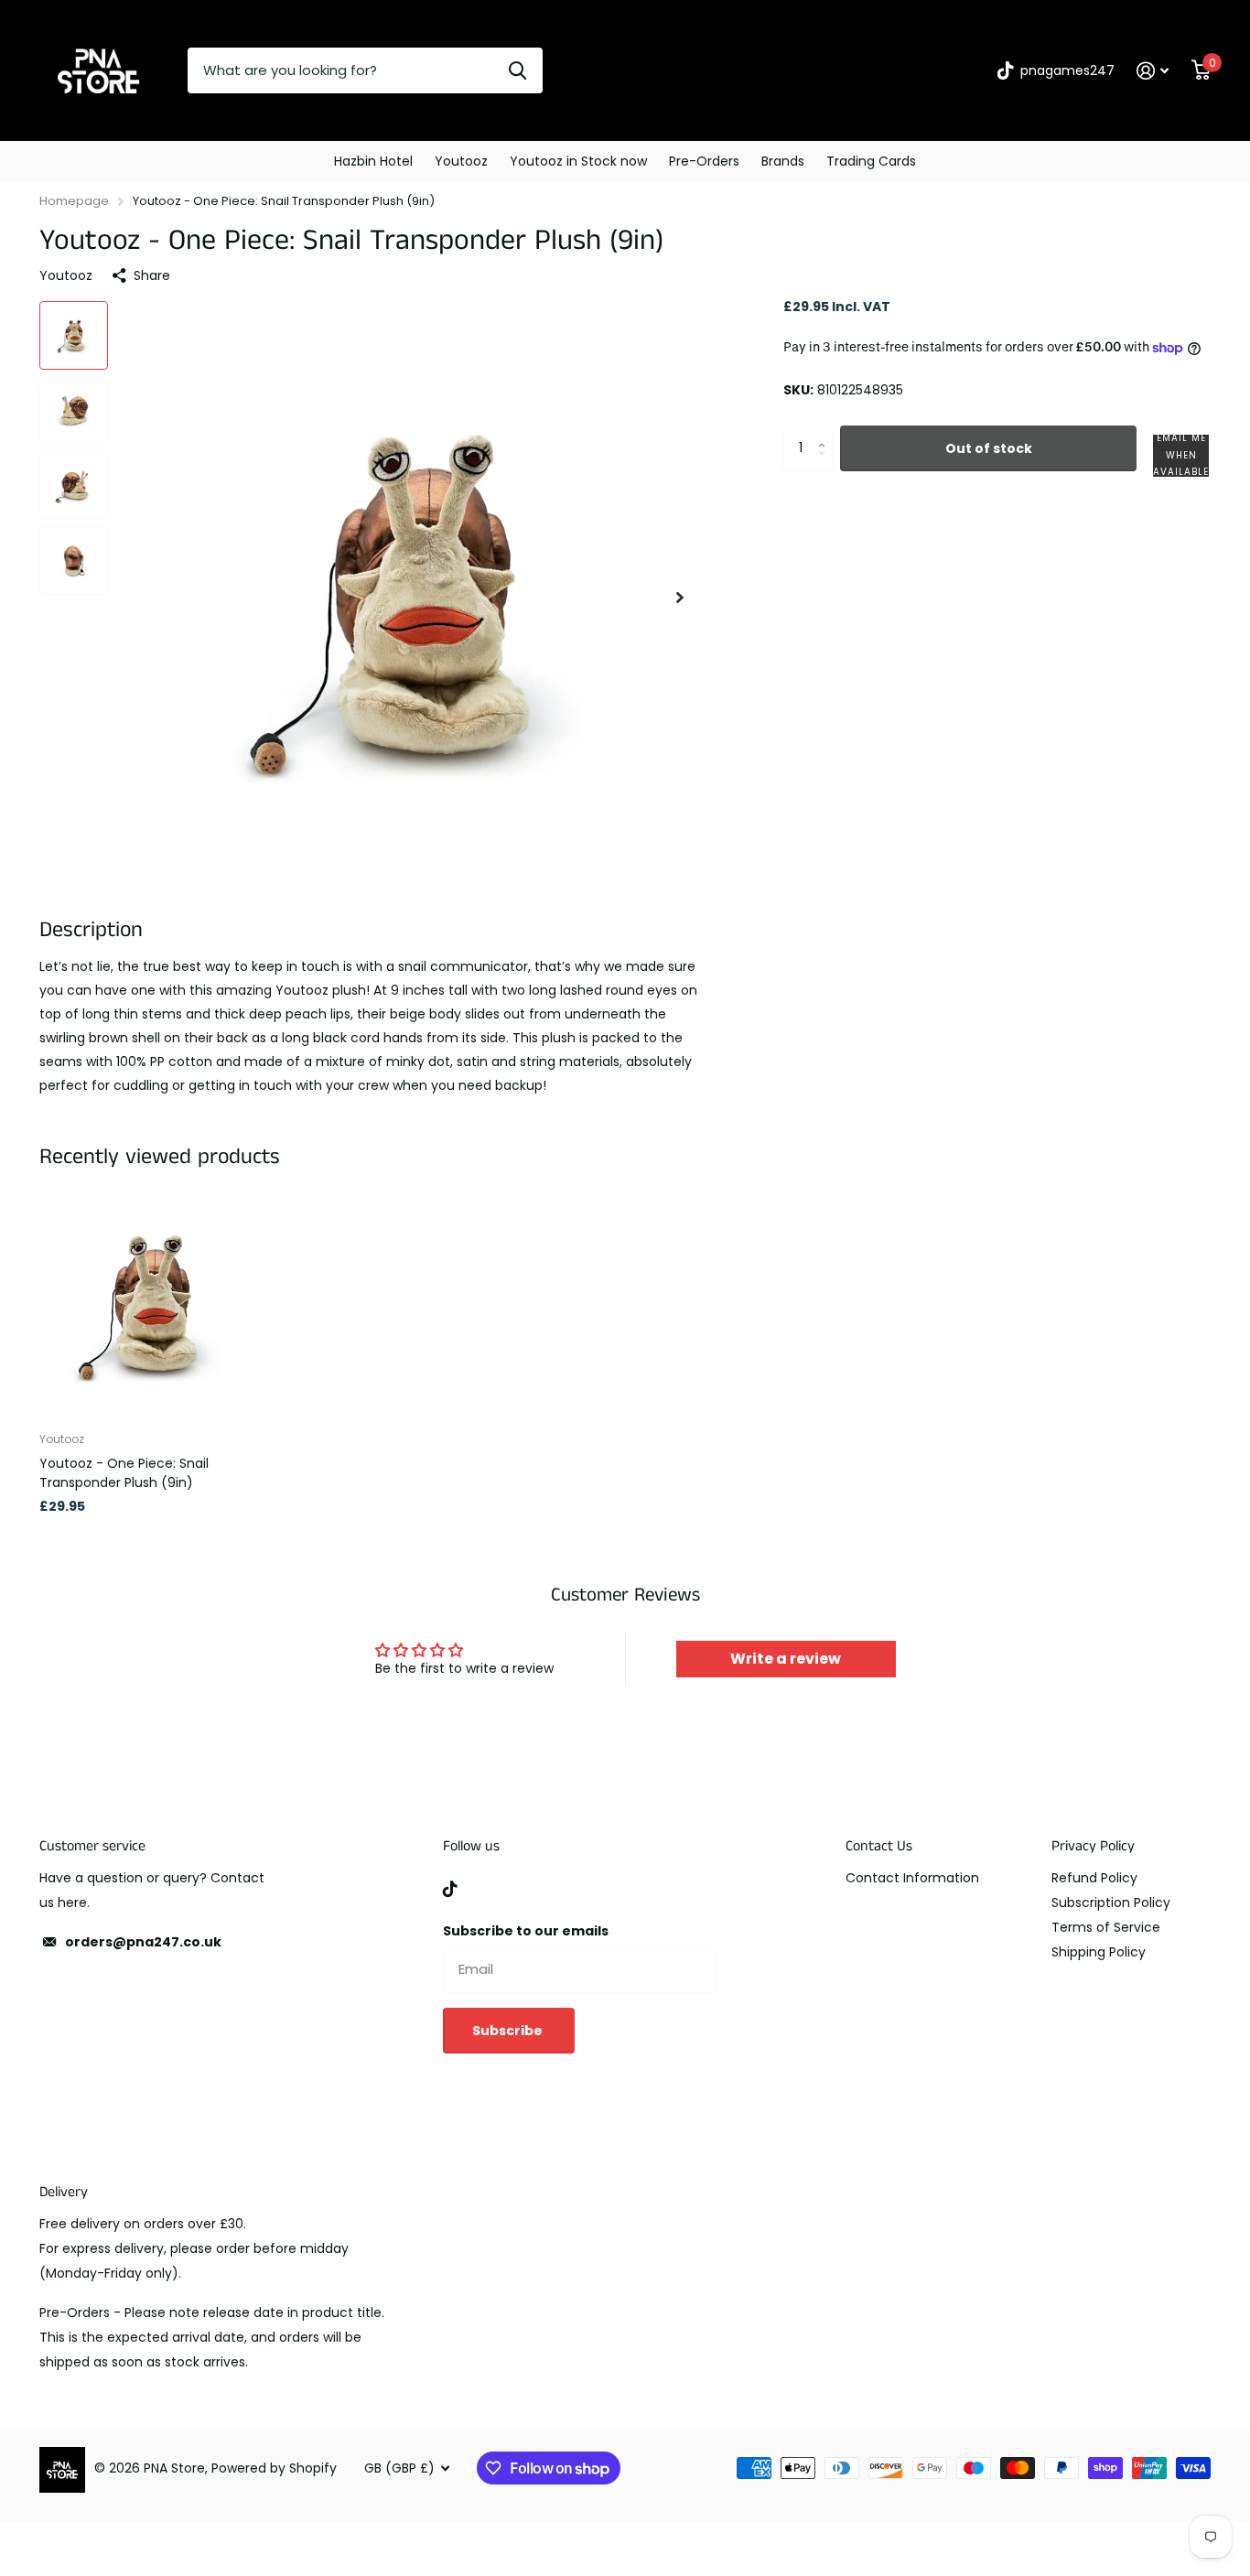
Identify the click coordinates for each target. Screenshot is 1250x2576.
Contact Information (912, 1878)
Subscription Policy (1111, 1902)
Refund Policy (1094, 1878)
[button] (680, 597)
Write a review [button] (786, 1659)
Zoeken (517, 70)
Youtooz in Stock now (578, 161)
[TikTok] (450, 1889)
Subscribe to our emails (526, 1931)
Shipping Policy (1099, 1952)
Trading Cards (871, 161)
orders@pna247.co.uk (143, 1942)
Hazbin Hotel (373, 161)
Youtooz (461, 161)
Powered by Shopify (274, 2468)
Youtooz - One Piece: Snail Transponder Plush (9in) (124, 1473)
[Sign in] (1153, 71)
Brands (783, 161)
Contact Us (879, 1846)
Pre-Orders (704, 161)
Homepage (74, 201)
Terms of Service (1106, 1927)
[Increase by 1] (826, 432)
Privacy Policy (1093, 1846)
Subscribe (509, 2031)
